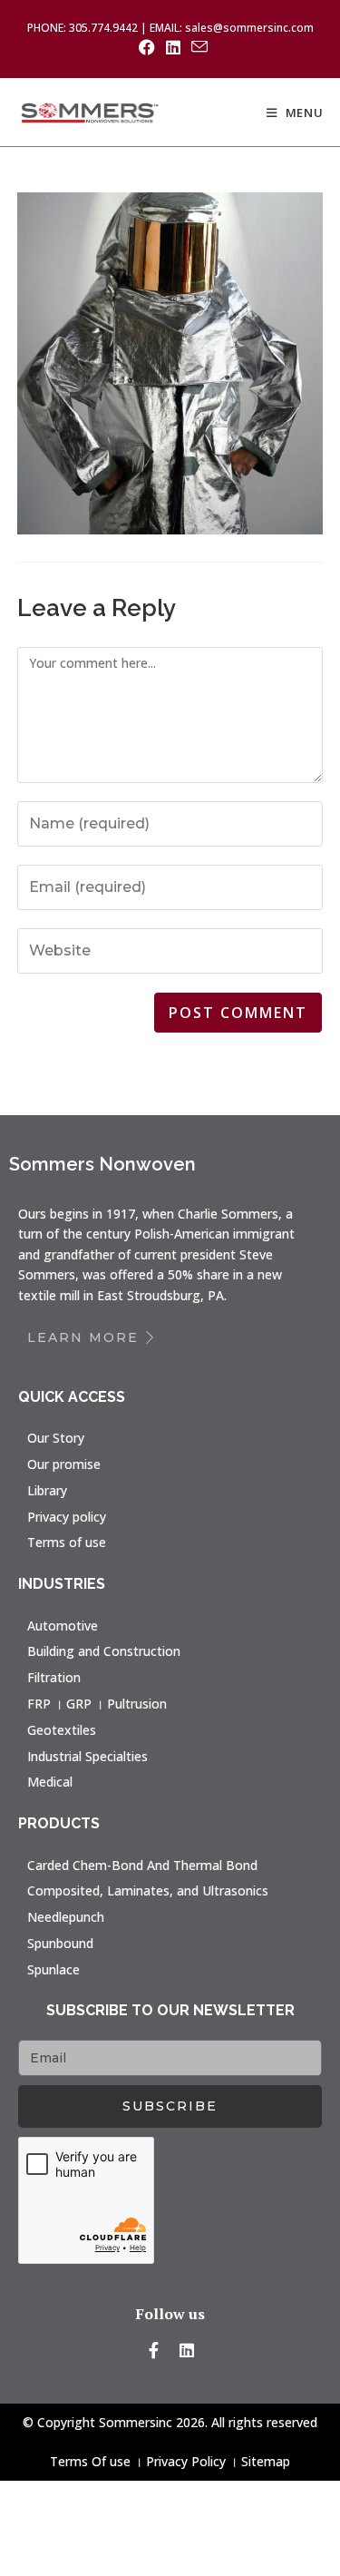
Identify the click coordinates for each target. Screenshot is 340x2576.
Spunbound (60, 1943)
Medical (50, 1782)
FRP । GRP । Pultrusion (97, 1704)
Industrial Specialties (87, 1756)
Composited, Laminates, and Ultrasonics (148, 1890)
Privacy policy (67, 1517)
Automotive (63, 1626)
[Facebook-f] (153, 2350)
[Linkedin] (187, 2350)
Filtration (54, 1677)
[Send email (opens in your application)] (197, 47)
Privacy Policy (186, 2461)
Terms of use (67, 1542)
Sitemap (266, 2461)
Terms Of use (90, 2461)
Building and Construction (104, 1651)
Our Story (56, 1438)
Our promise (64, 1464)
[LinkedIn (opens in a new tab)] (173, 47)
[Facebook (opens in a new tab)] (147, 47)
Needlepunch (66, 1917)
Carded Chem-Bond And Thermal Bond (142, 1865)
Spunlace (53, 1969)
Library (47, 1490)
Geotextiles (62, 1730)
